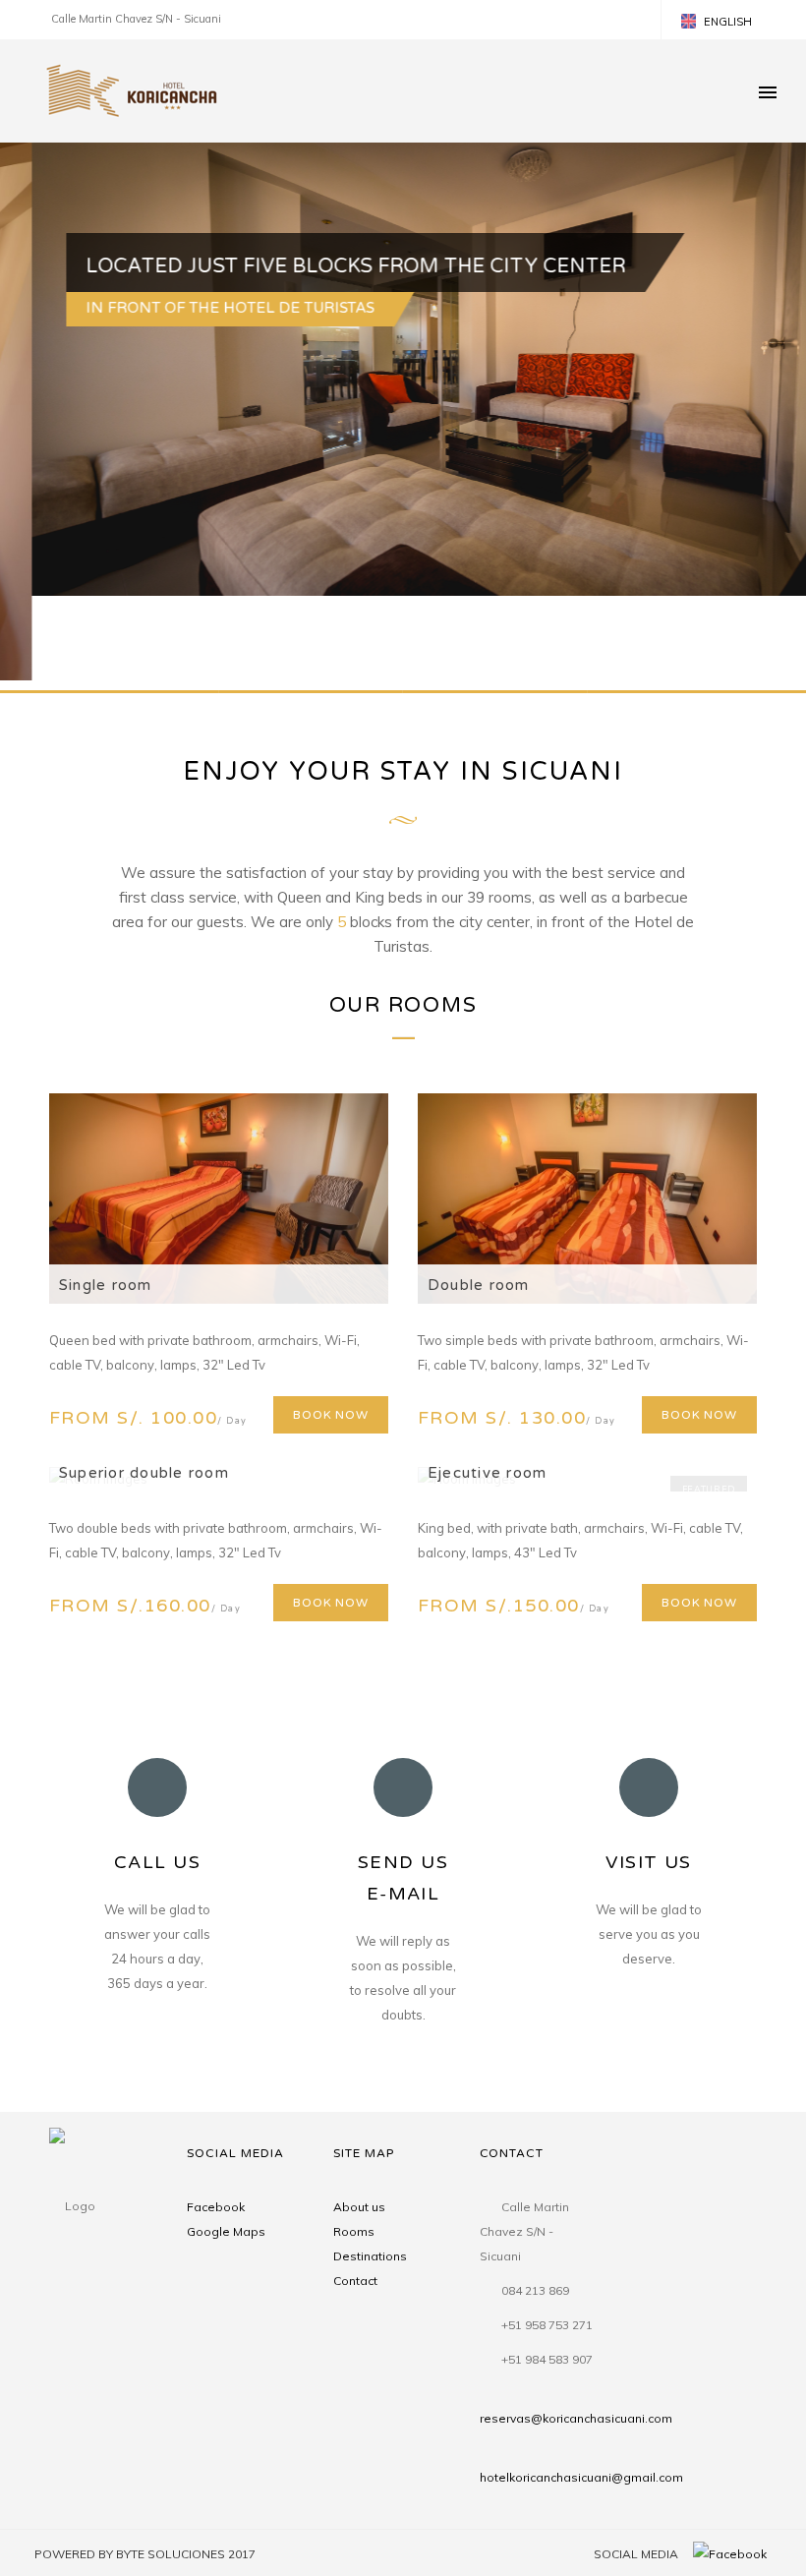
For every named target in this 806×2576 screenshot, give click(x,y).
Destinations (370, 2256)
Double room (479, 1285)
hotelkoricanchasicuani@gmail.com (581, 2477)
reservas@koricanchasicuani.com (576, 2418)
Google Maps (226, 2231)
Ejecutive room (487, 1473)
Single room (106, 1285)
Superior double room (144, 1473)
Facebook (216, 2207)
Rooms (354, 2231)
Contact (355, 2281)
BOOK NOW (331, 1415)
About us (359, 2207)
